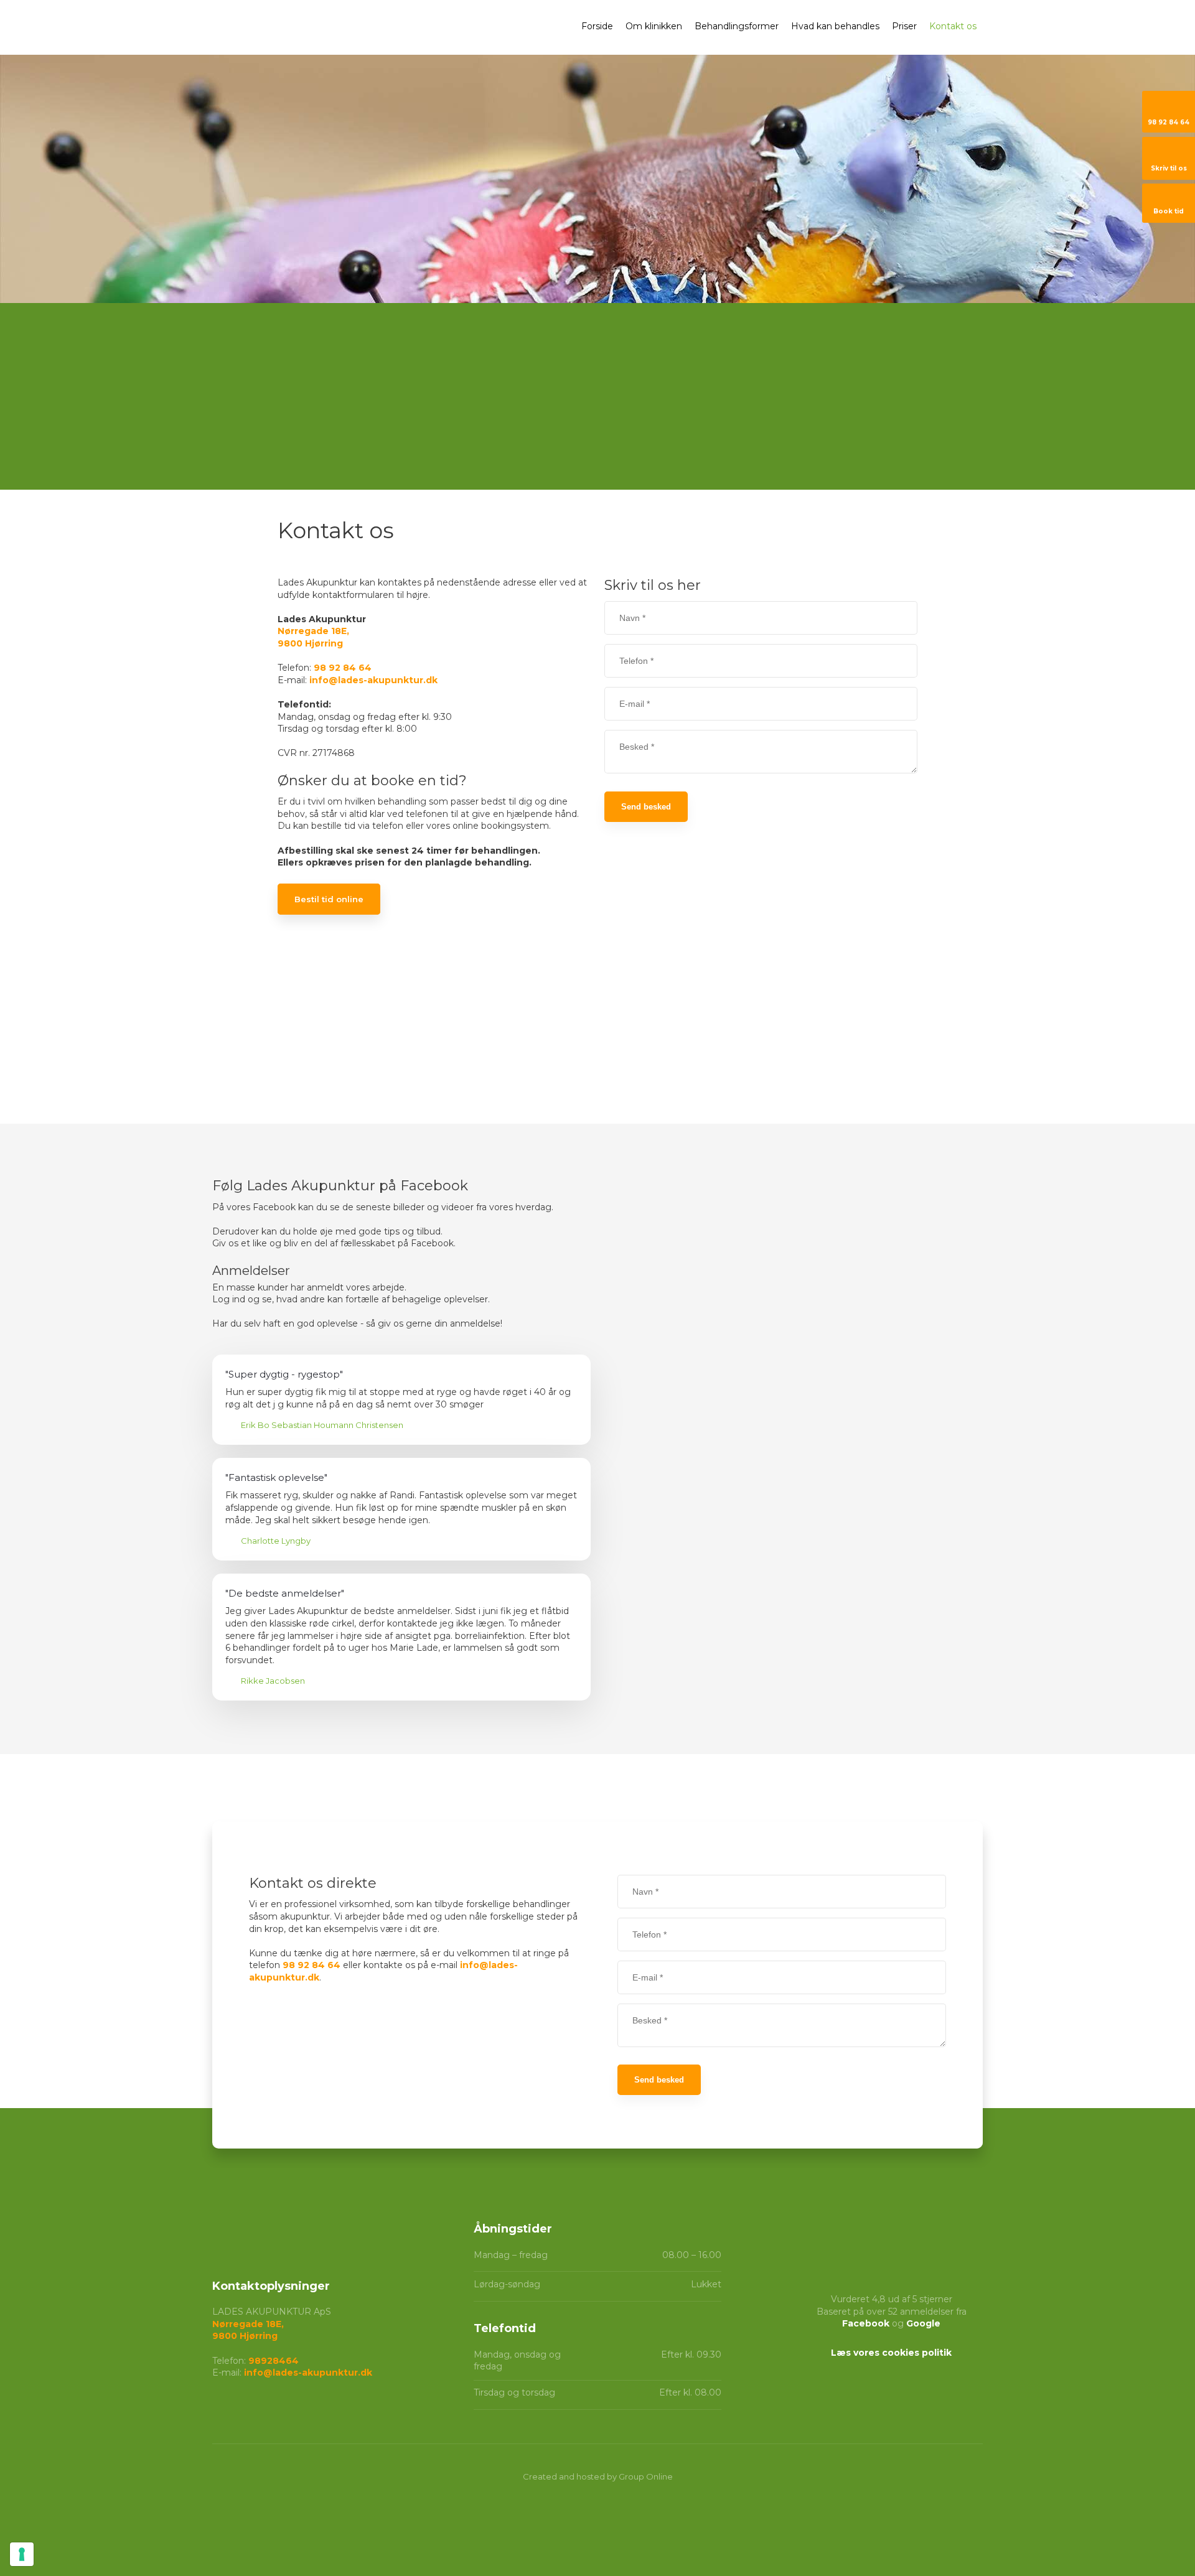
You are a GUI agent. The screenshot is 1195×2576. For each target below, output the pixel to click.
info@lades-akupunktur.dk (373, 680)
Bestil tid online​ (329, 899)
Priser (904, 26)
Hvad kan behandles (835, 26)
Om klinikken (654, 26)
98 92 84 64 (343, 668)
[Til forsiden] (303, 29)
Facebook (866, 2323)
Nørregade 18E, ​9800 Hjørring (248, 2330)
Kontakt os (953, 26)
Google (923, 2323)
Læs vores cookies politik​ (891, 2353)
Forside (597, 26)
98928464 (274, 2361)
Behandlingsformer (737, 26)
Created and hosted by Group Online (598, 2476)
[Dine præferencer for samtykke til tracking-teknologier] (22, 2554)
